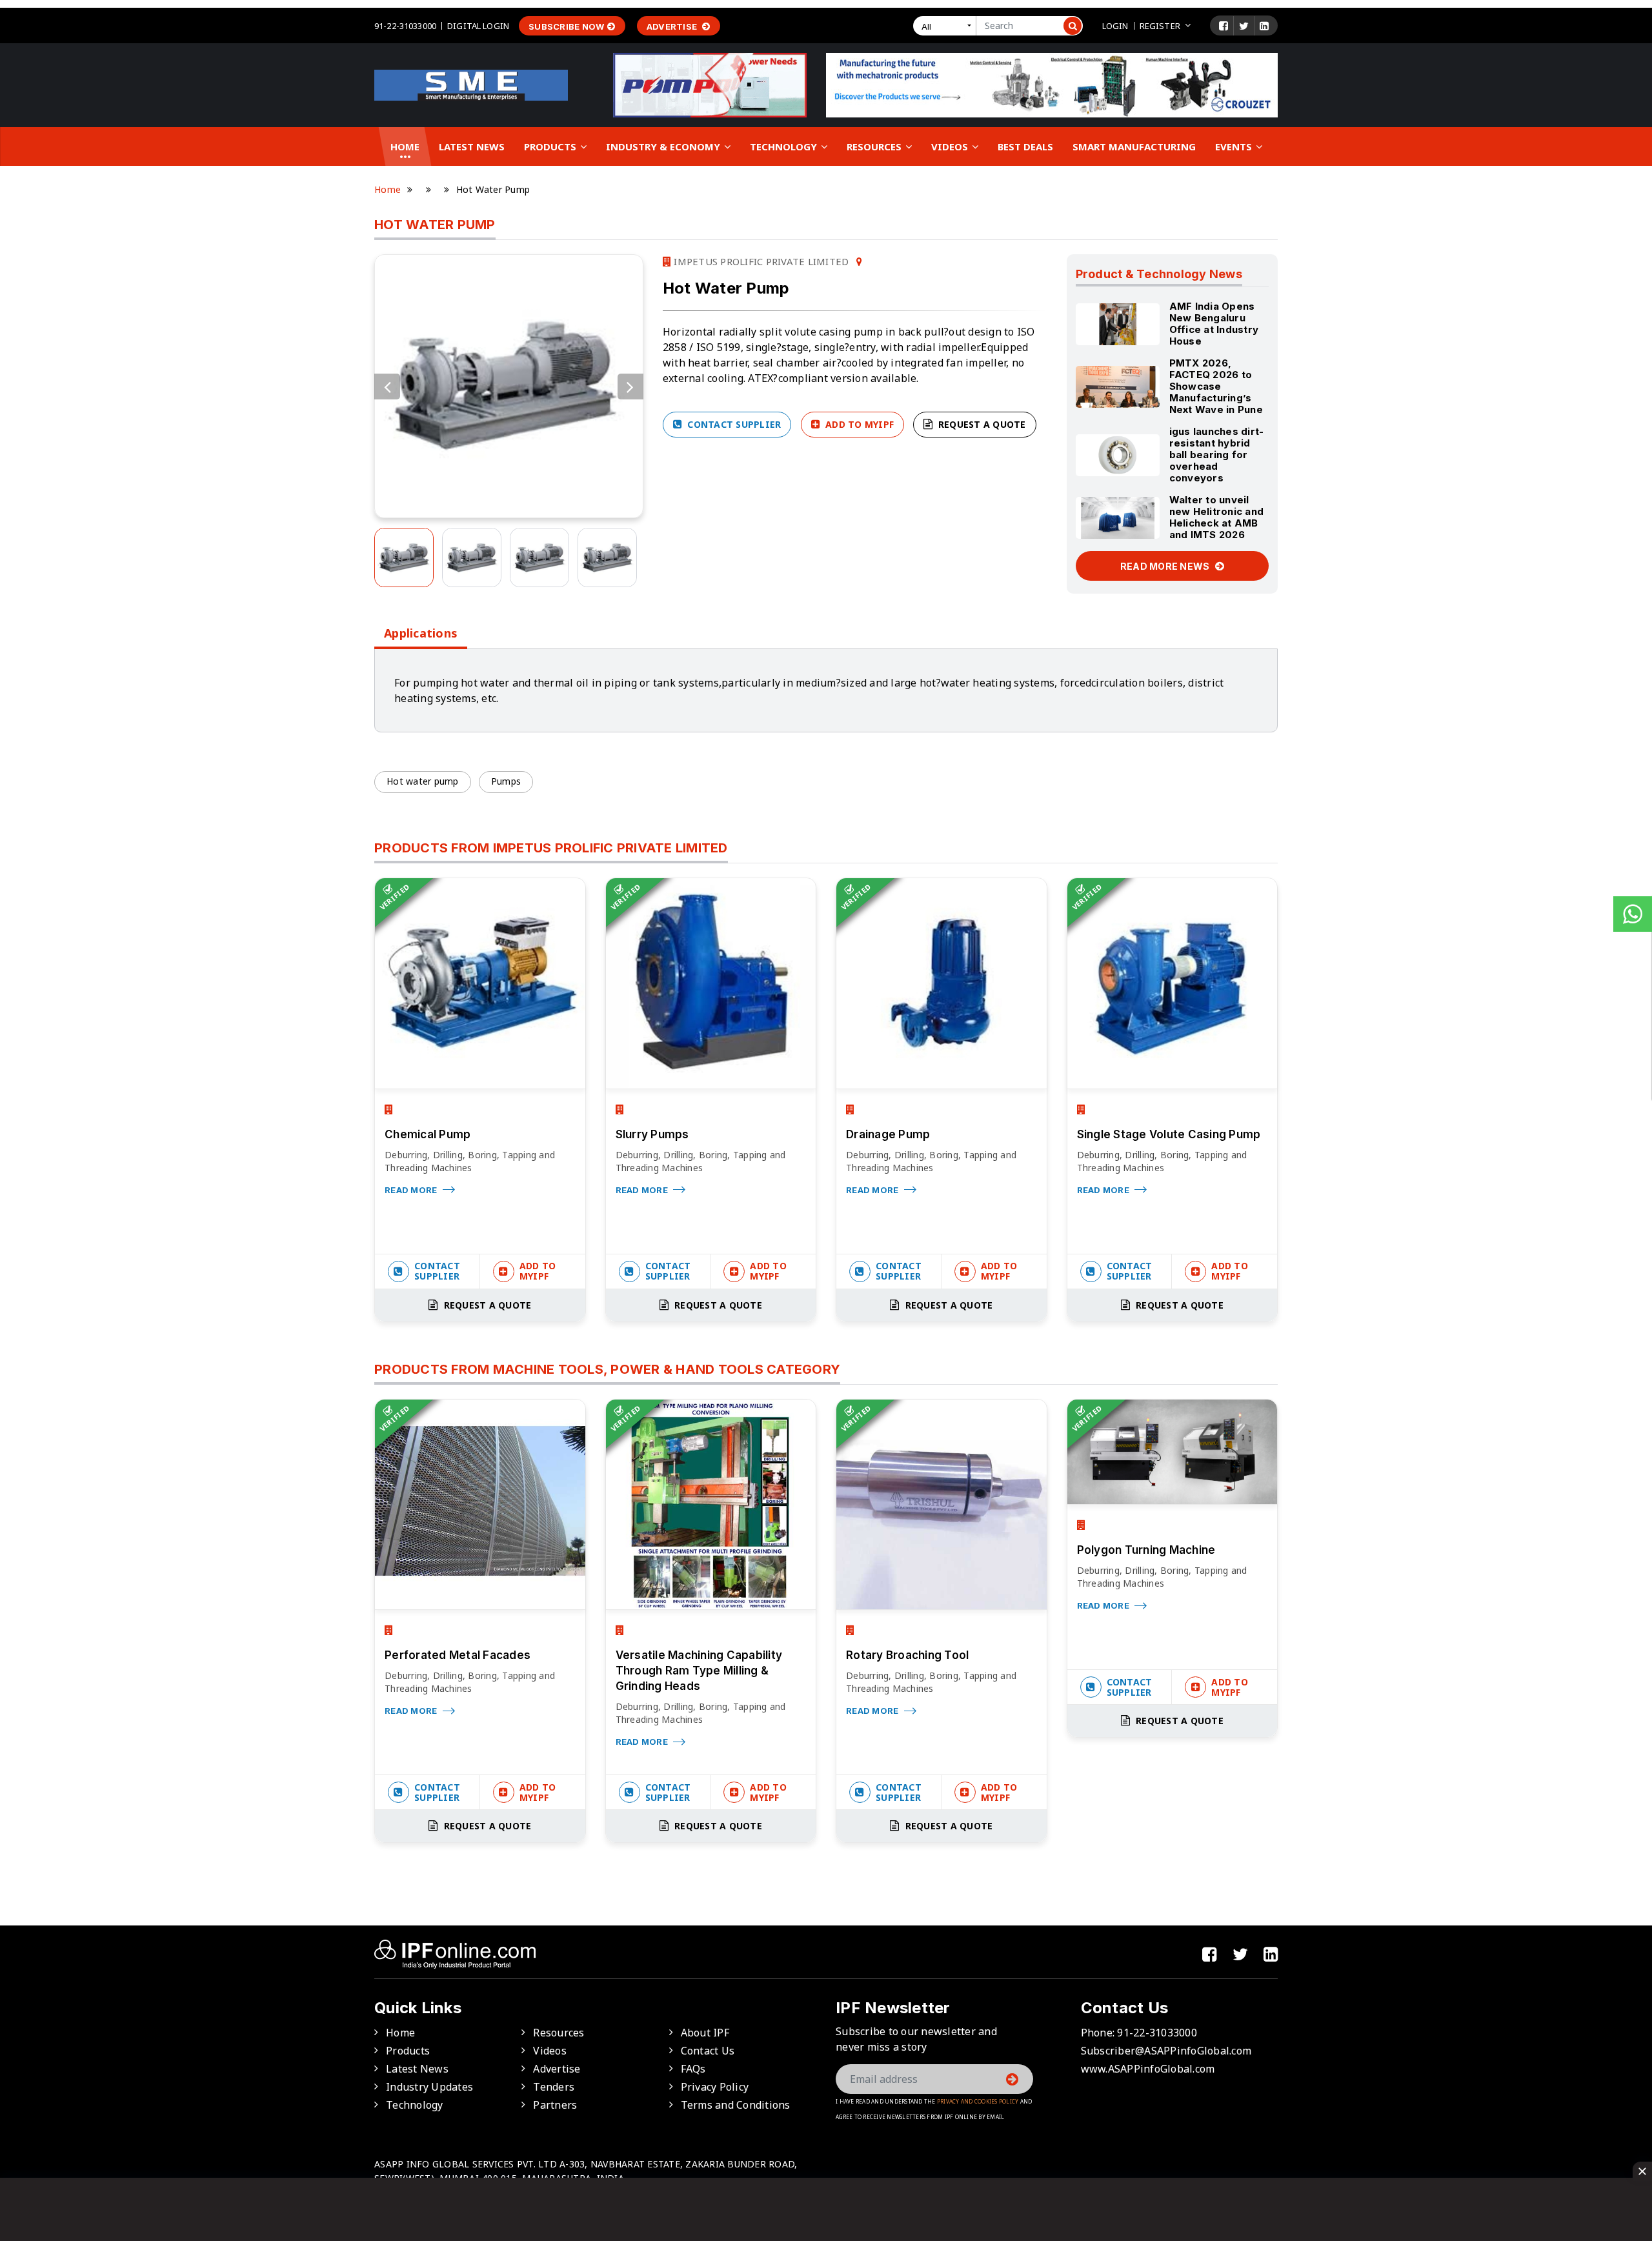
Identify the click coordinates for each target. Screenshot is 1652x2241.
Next (630, 387)
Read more (412, 1190)
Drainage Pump (888, 1134)
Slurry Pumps (652, 1134)
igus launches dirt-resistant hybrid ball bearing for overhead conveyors (1217, 455)
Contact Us (708, 2051)
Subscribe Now (566, 26)
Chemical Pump (428, 1134)
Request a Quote (981, 424)
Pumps (506, 781)
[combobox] (947, 26)
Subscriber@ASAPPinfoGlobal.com (1166, 2051)
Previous (387, 387)
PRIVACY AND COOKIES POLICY (978, 2101)
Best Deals (1025, 146)
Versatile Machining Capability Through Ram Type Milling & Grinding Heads (699, 1671)
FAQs (693, 2069)
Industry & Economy (664, 146)
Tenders (554, 2087)
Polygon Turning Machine (1146, 1550)
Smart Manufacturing (1134, 146)
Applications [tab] (421, 633)
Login (1115, 26)
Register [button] (1160, 26)
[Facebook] (1224, 26)
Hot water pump (423, 781)
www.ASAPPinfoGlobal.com (1148, 2069)
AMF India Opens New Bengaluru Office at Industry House (1214, 324)
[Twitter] (1244, 26)
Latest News (472, 146)
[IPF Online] (471, 84)
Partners (555, 2105)
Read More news (1166, 566)
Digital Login (478, 26)
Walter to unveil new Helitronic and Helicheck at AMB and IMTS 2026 (1217, 517)
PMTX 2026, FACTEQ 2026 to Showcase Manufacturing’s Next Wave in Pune (1216, 386)
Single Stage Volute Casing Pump (1169, 1134)
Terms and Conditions (736, 2105)
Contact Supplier (733, 424)
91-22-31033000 (405, 26)
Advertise (673, 26)
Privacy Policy (715, 2087)
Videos (951, 146)
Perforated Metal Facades (458, 1655)
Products (551, 146)
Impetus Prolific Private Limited (760, 261)
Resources (875, 146)
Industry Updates (429, 2087)
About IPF (705, 2033)
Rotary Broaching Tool (907, 1655)
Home (405, 146)
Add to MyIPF (858, 424)
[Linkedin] (1264, 26)
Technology (785, 146)
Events (1235, 146)
